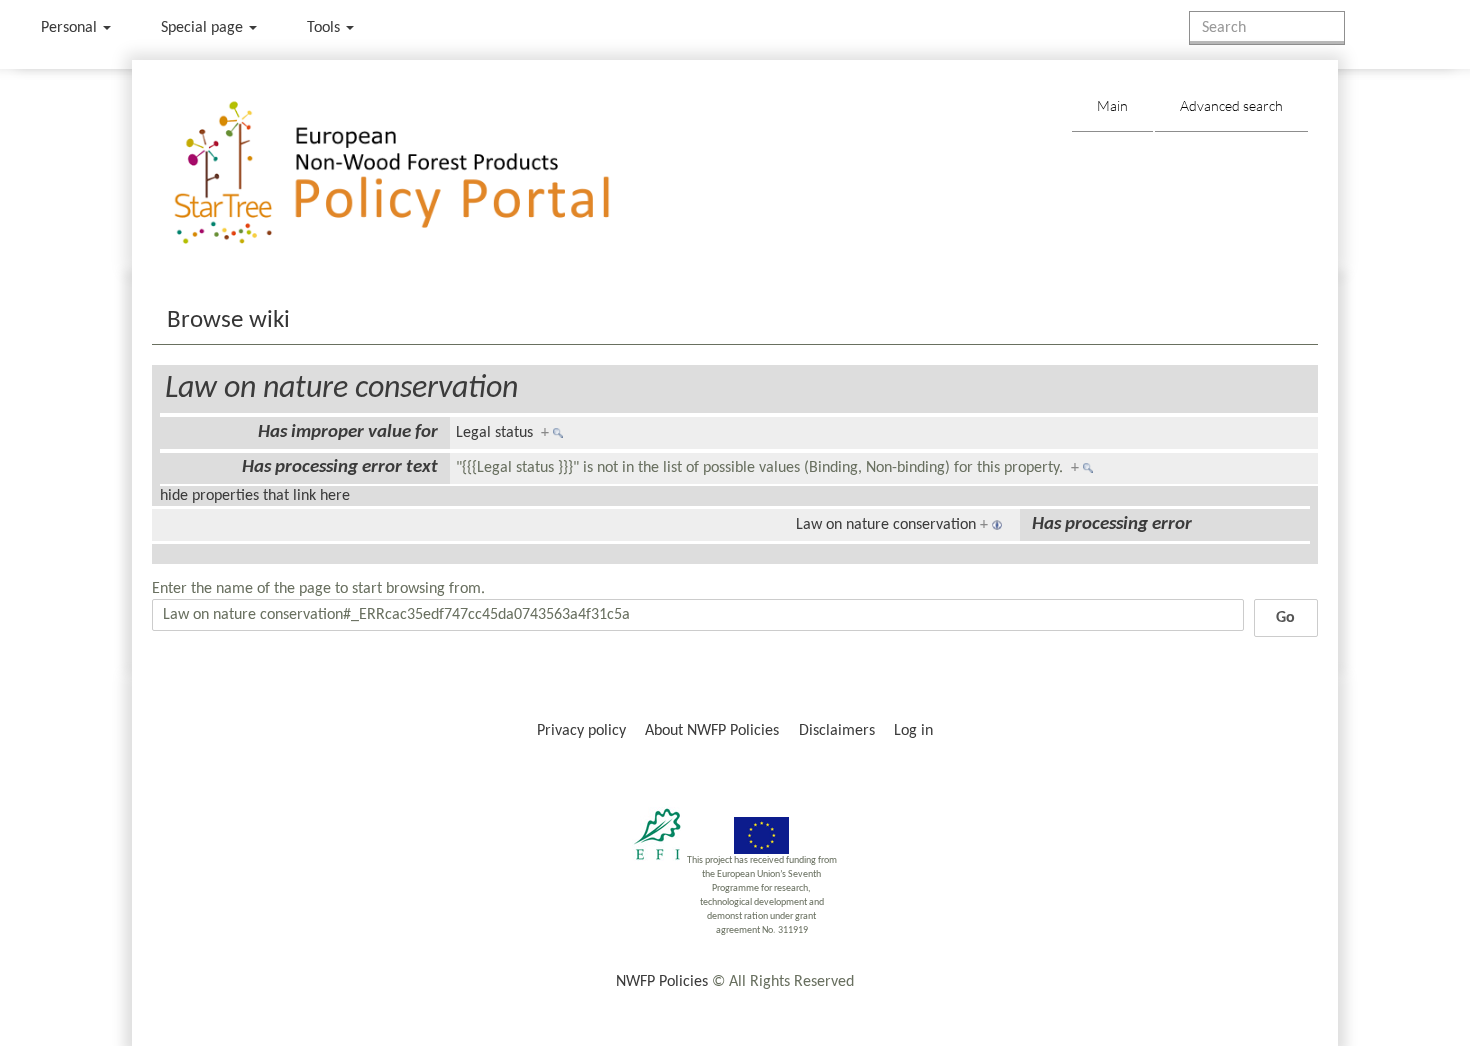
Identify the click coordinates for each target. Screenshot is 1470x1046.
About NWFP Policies (712, 731)
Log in (913, 731)
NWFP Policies (662, 982)
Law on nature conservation (341, 389)
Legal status (494, 433)
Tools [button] (325, 28)
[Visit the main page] (420, 173)
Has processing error (1112, 524)
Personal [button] (71, 28)
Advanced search (1231, 105)
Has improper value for (348, 432)
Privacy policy (581, 731)
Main (1112, 105)
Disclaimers (837, 731)
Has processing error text (340, 467)
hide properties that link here (255, 496)
